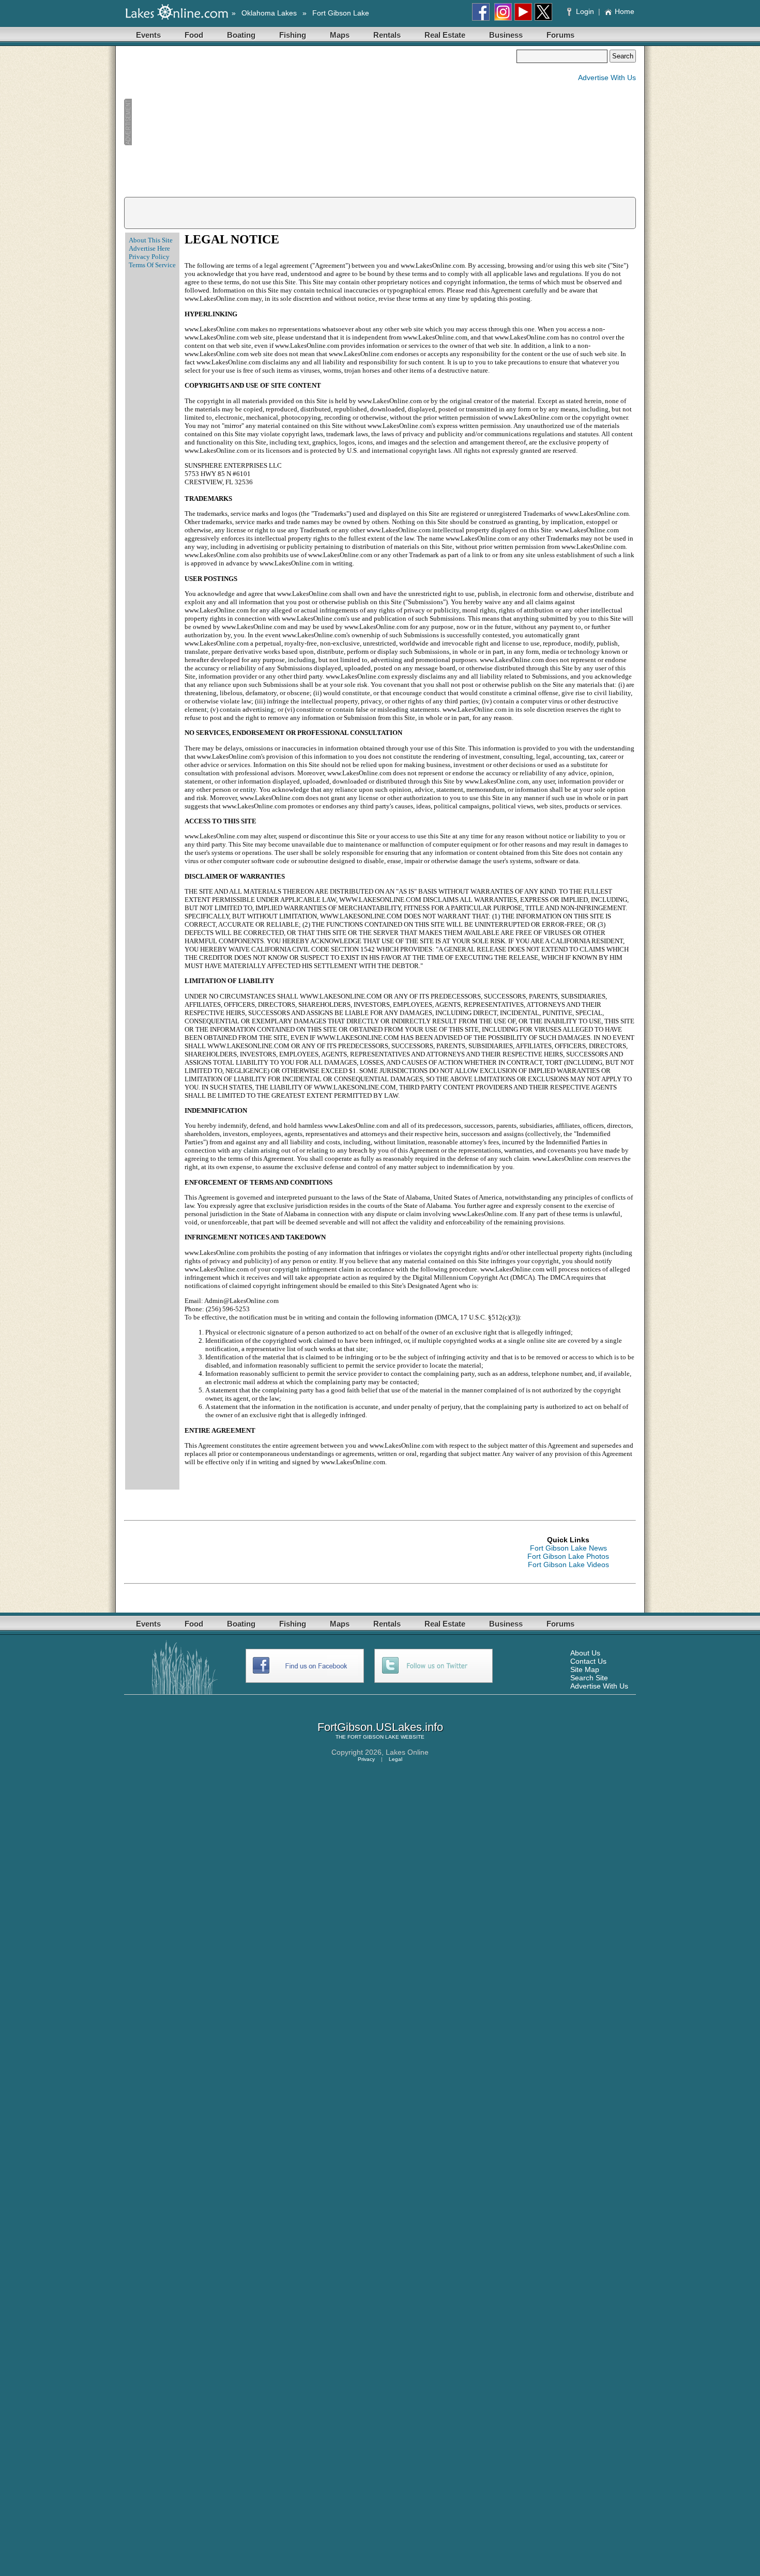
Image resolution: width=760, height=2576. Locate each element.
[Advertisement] (320, 122)
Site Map (585, 1669)
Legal (396, 1759)
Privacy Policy (149, 257)
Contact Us (588, 1661)
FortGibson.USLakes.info (380, 1727)
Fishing (293, 35)
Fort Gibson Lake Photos (568, 1556)
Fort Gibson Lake (341, 13)
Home (625, 11)
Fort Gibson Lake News (568, 1548)
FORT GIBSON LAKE (373, 1737)
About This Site (151, 240)
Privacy (366, 1759)
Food (194, 35)
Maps (340, 35)
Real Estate (445, 35)
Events (148, 35)
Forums (560, 35)
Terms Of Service (152, 265)
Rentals (387, 35)
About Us (585, 1653)
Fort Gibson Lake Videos (568, 1565)
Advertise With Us (607, 78)
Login (585, 11)
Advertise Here (149, 248)
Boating (241, 35)
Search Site (589, 1678)
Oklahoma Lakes (269, 13)
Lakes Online (407, 1752)
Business (506, 35)
